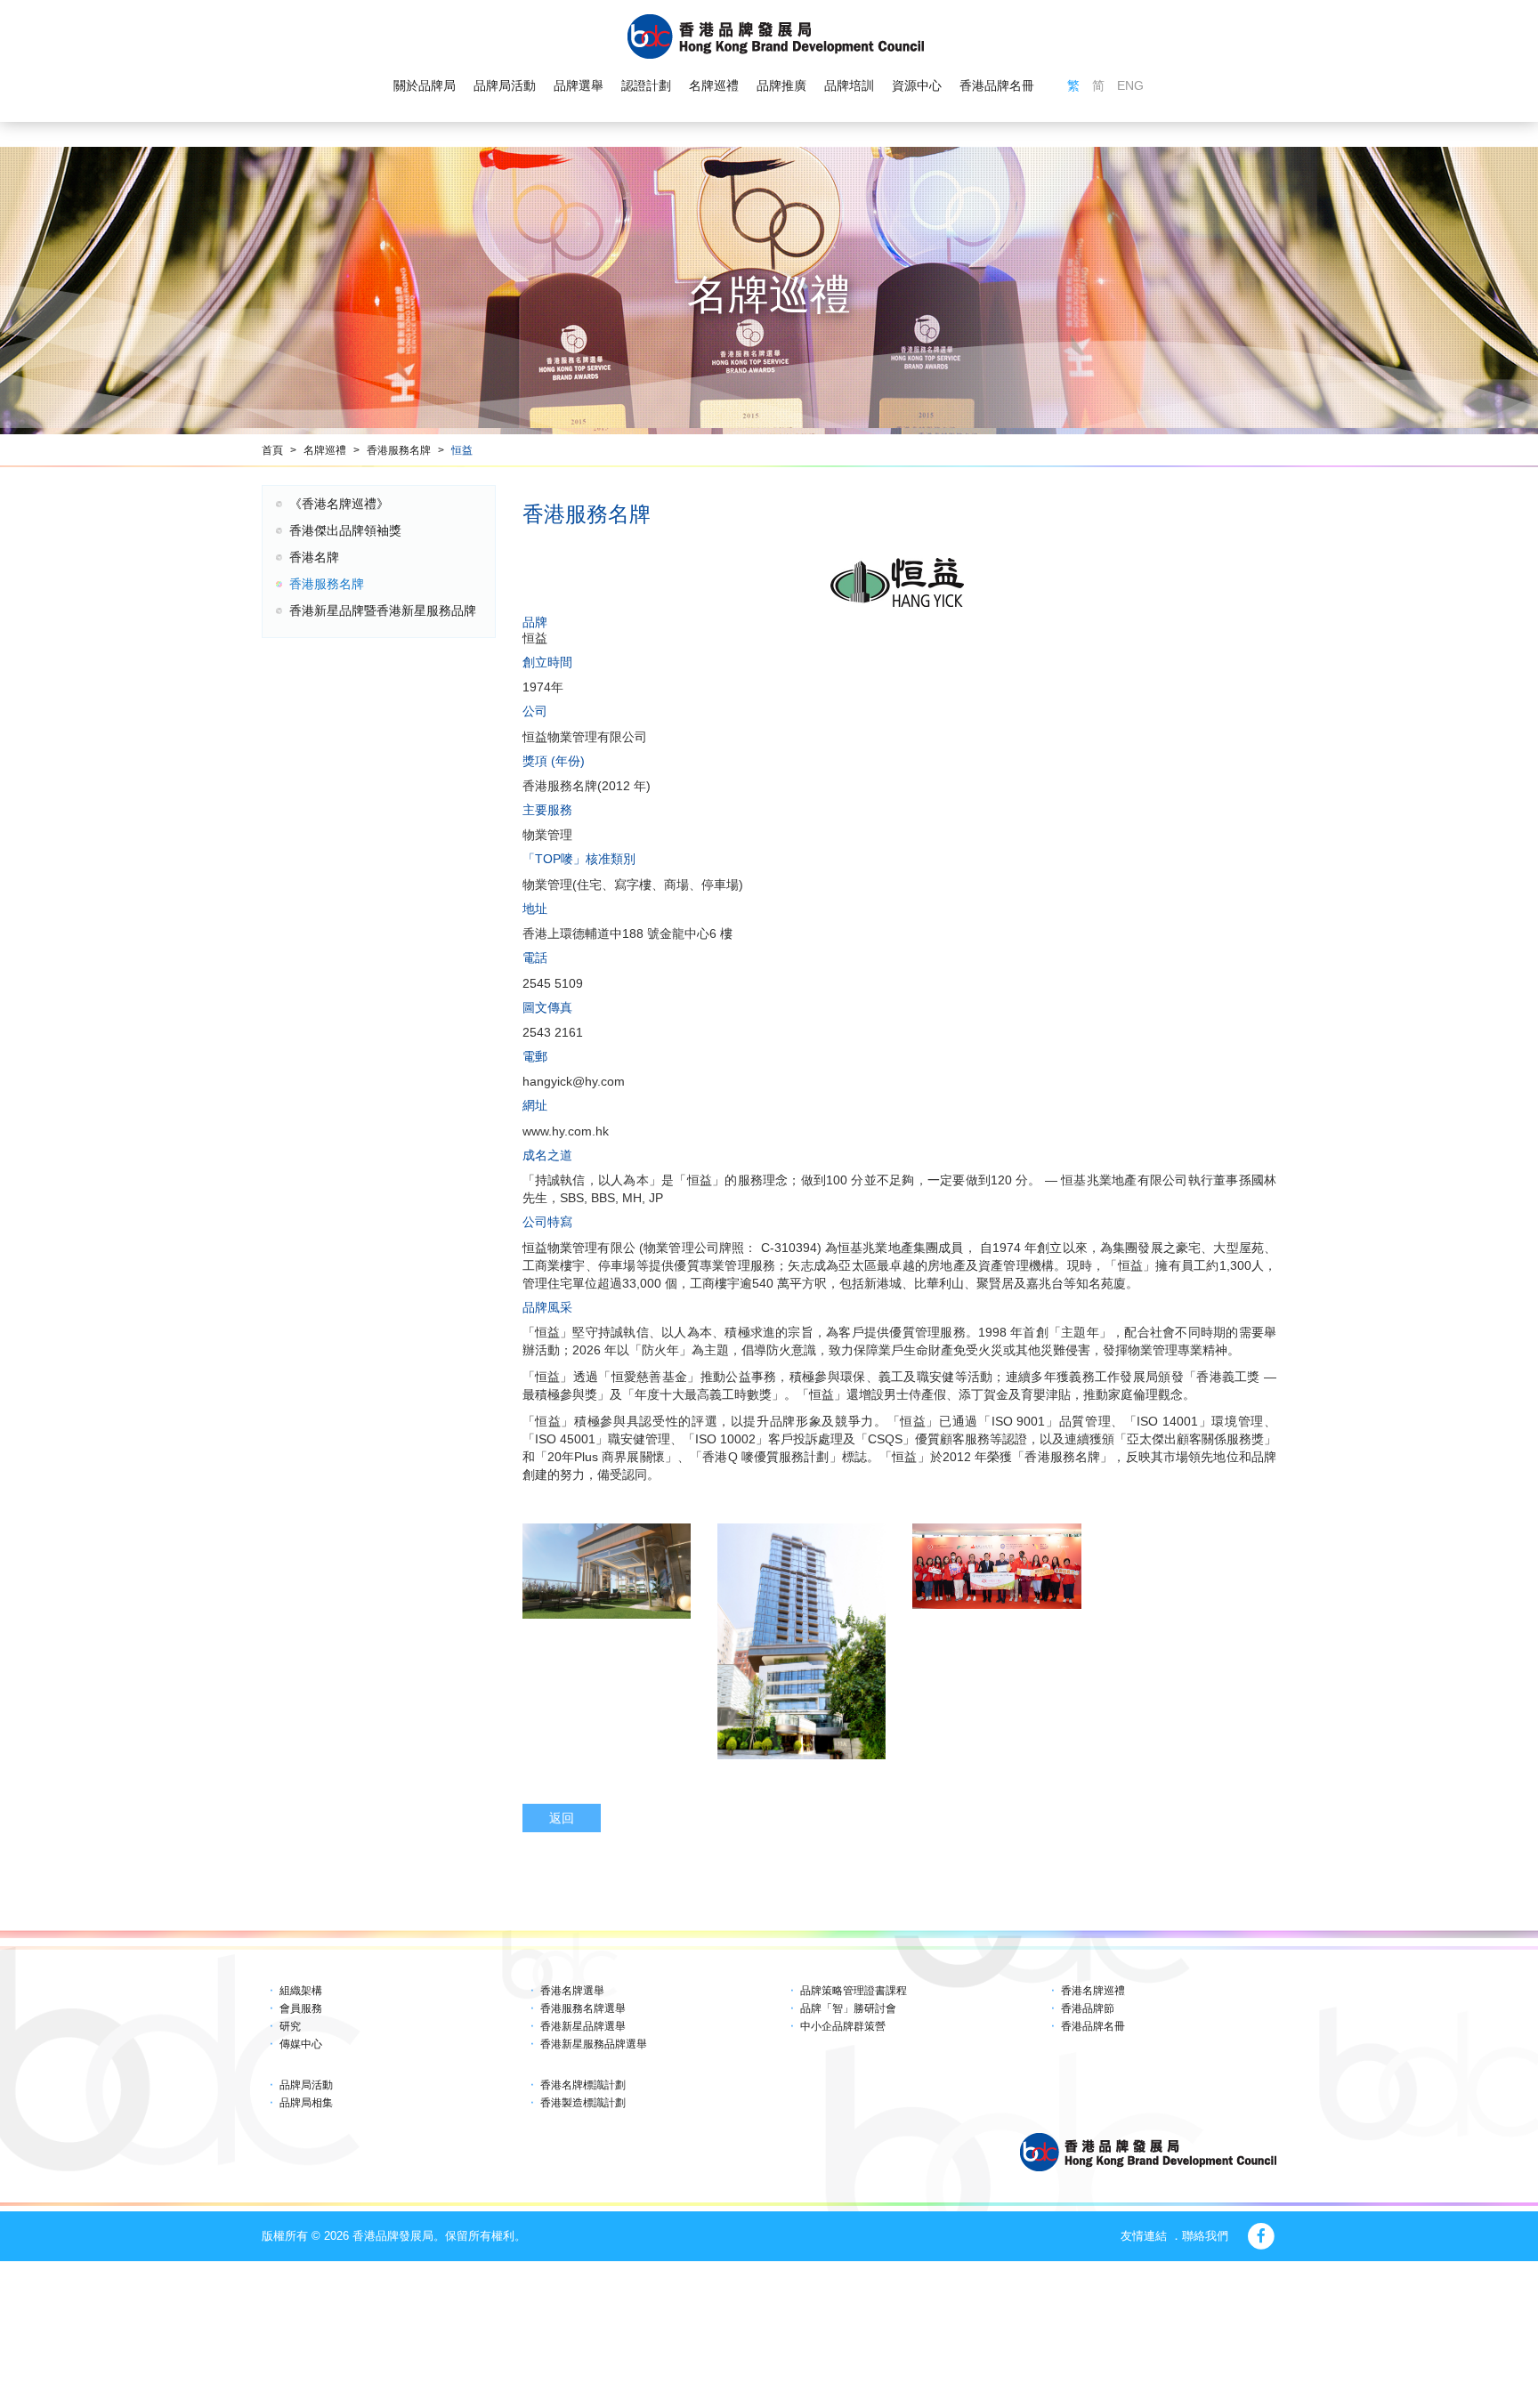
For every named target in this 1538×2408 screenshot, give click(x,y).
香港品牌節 (1088, 2008)
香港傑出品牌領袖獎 (345, 530)
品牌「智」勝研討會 (848, 2008)
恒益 (462, 450)
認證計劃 (646, 85)
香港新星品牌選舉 (583, 2026)
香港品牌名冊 (997, 85)
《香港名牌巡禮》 (339, 504)
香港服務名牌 (399, 450)
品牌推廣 (781, 85)
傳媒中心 (301, 2044)
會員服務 (301, 2008)
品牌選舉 (579, 85)
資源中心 (917, 85)
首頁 (272, 450)
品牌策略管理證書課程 (854, 1991)
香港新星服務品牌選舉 (594, 2044)
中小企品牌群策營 (843, 2026)
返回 (562, 1818)
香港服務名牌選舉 (583, 2008)
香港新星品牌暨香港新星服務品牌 (383, 610)
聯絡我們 (1205, 2236)
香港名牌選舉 (572, 1991)
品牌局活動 (505, 85)
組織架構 (301, 1991)
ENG (1130, 85)
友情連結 (1144, 2236)
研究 (290, 2026)
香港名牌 (314, 557)
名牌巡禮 (714, 85)
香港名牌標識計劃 (583, 2085)
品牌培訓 (849, 85)
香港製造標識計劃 (583, 2103)
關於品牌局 (425, 85)
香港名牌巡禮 (1093, 1991)
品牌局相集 (306, 2103)
